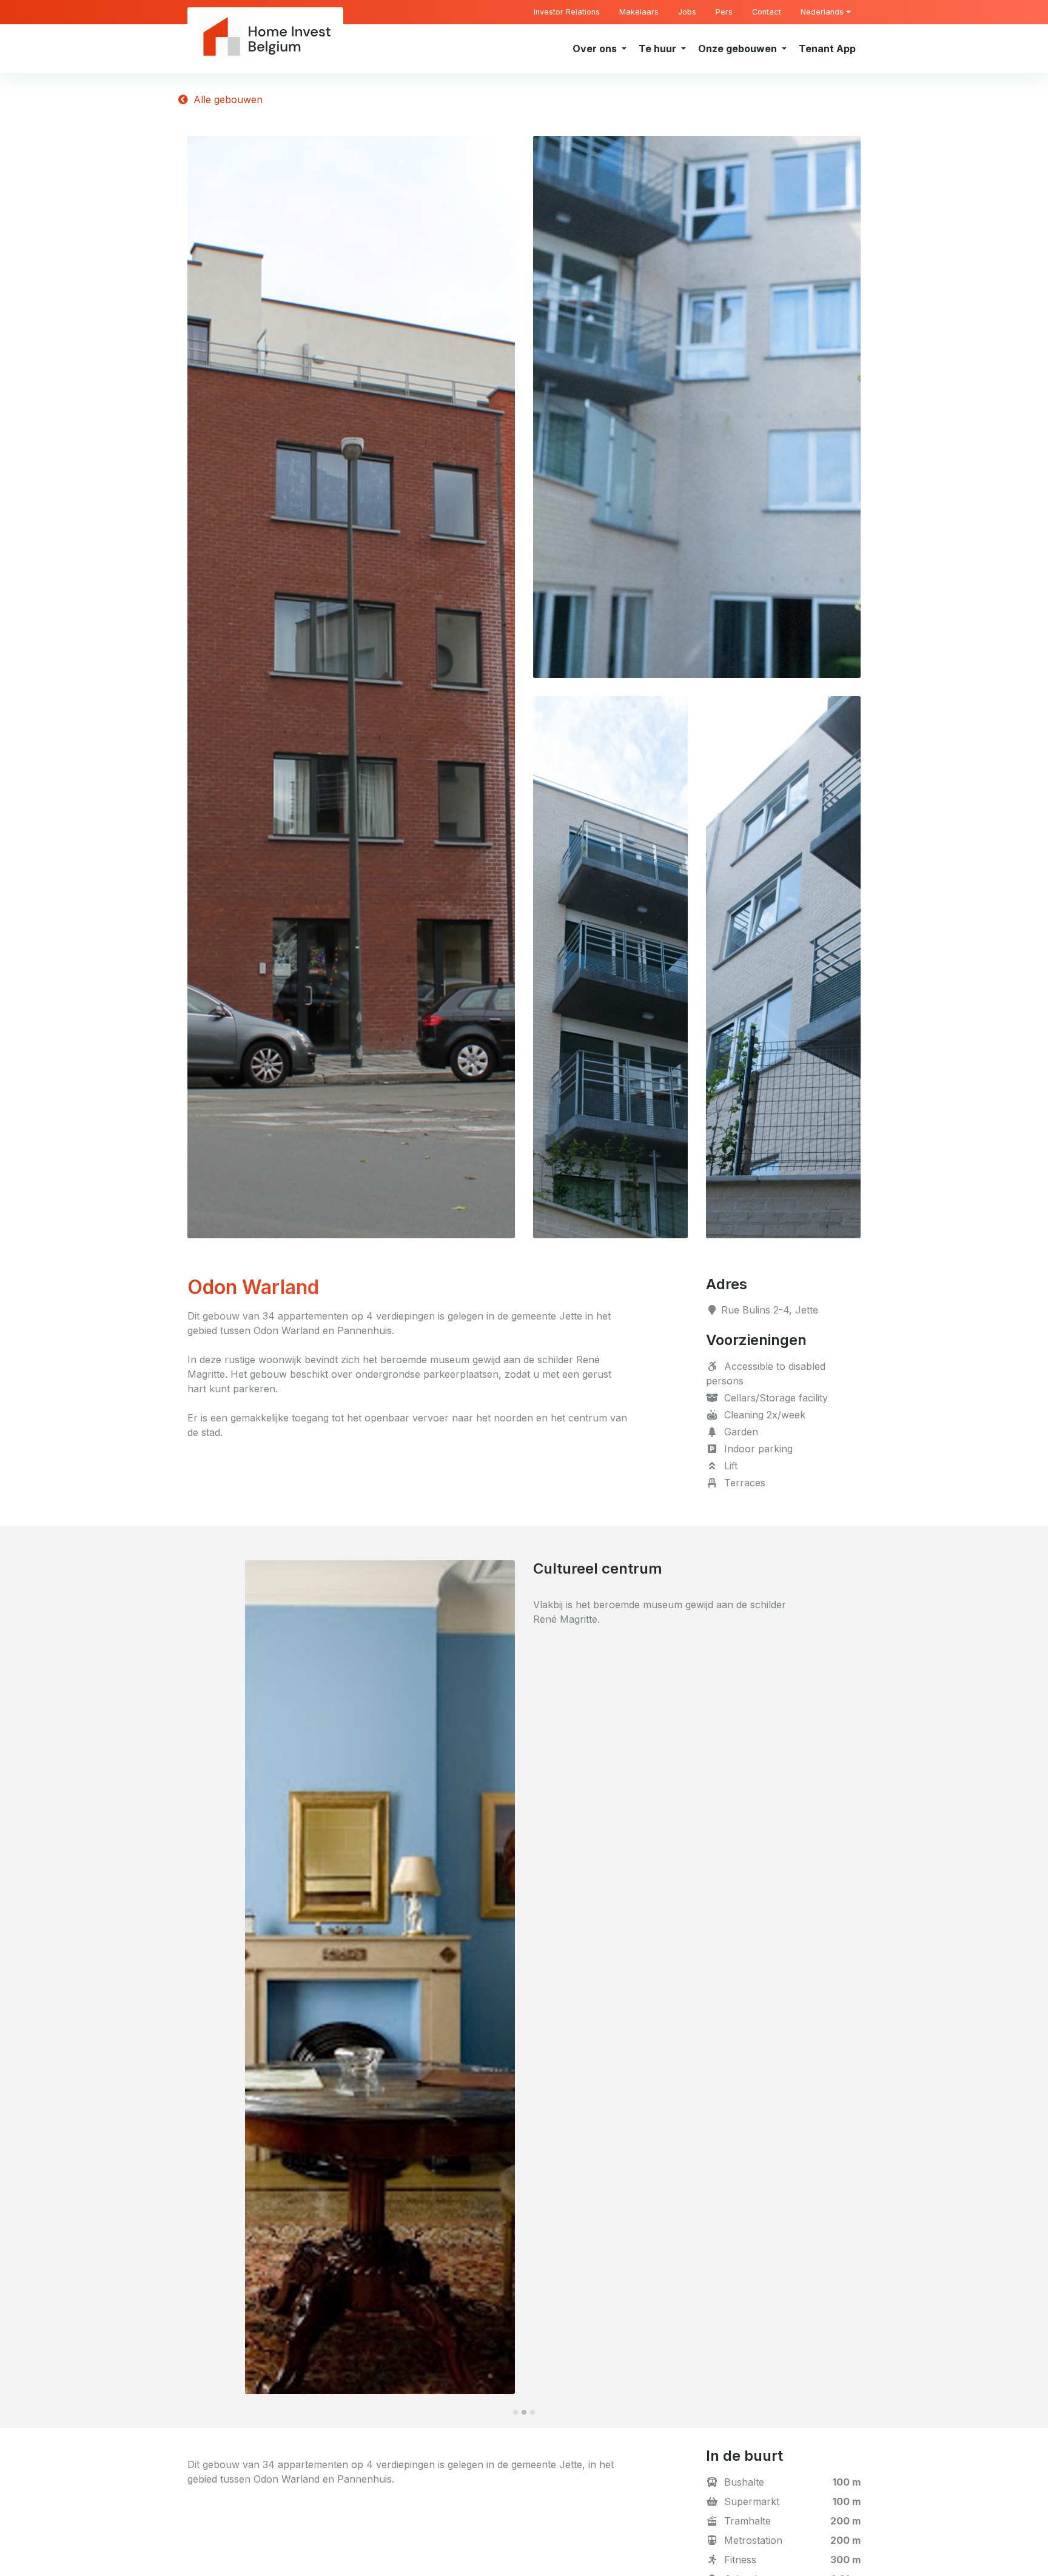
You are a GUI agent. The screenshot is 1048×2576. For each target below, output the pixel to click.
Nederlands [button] (823, 12)
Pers (724, 12)
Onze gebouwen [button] (739, 49)
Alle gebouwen (227, 99)
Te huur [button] (659, 49)
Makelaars (639, 12)
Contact (767, 12)
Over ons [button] (596, 49)
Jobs (687, 12)
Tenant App (827, 49)
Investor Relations (567, 12)
